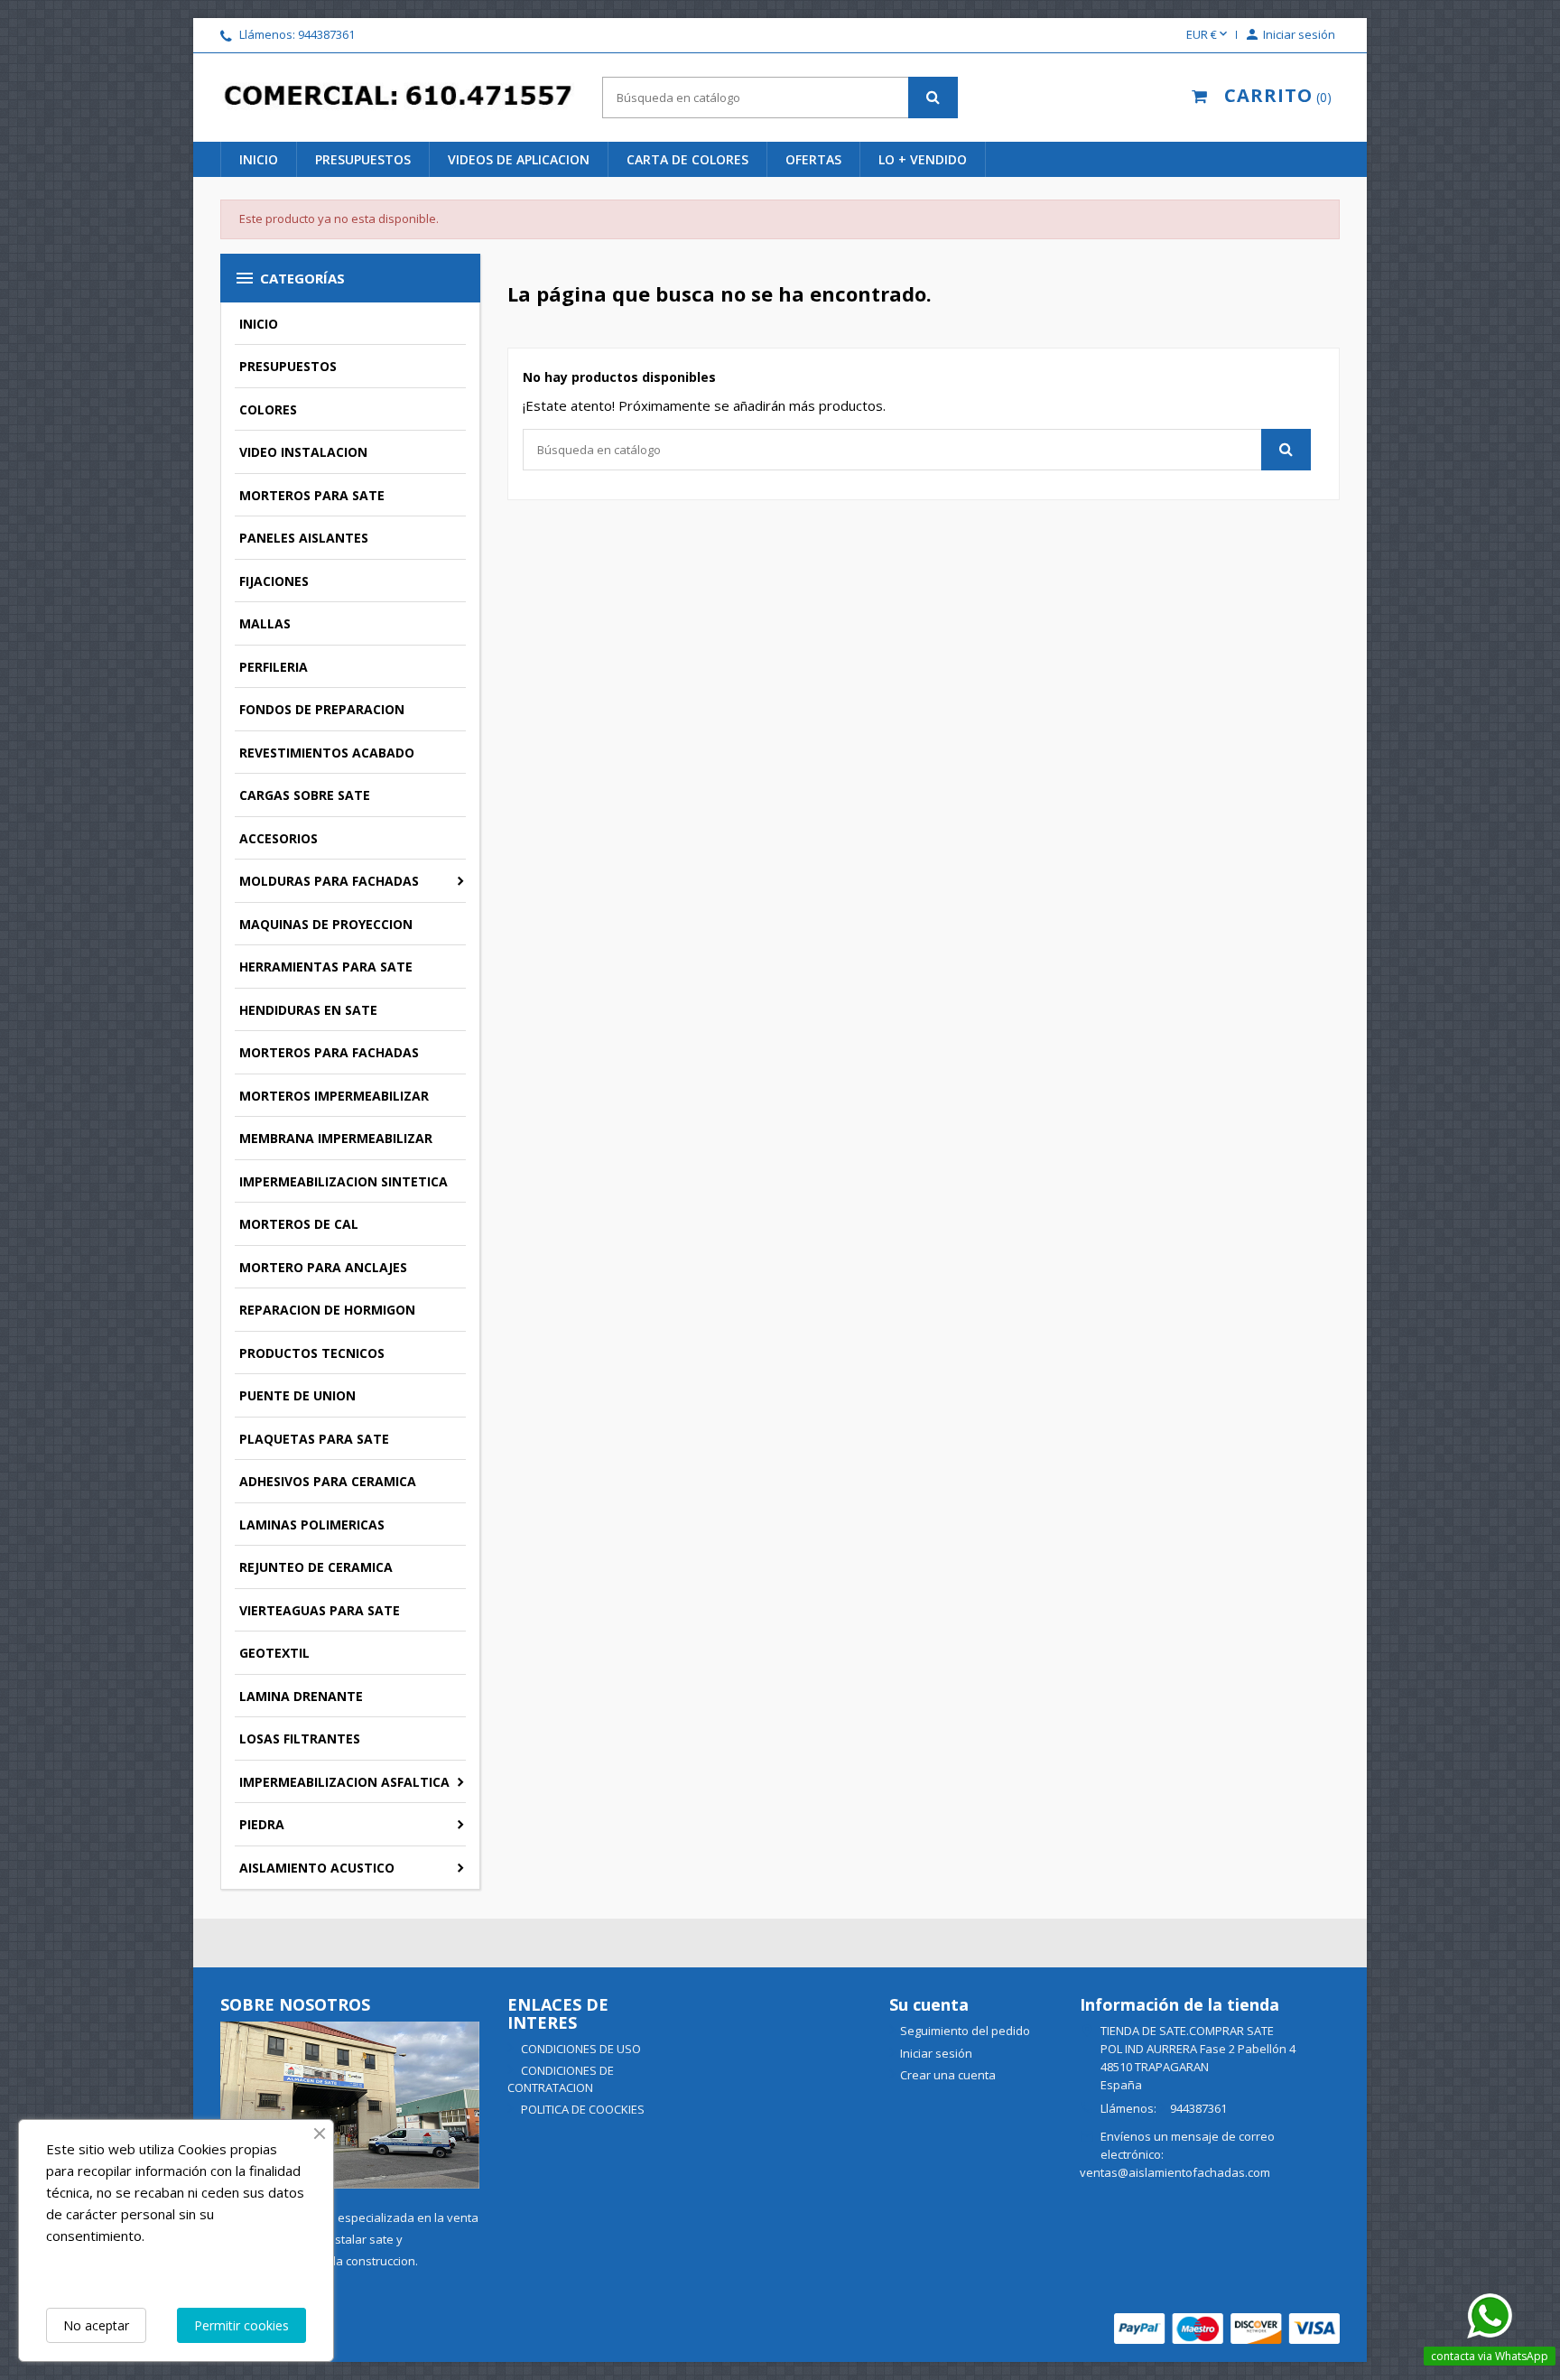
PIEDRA (262, 1824)
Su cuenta (929, 2004)
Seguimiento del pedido (965, 2031)
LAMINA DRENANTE (301, 1696)
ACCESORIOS (279, 838)
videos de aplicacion (519, 159)
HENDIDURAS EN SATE (308, 1010)
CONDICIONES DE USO (580, 2049)
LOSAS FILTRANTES (300, 1739)
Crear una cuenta (948, 2075)
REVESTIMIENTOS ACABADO (327, 753)
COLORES (268, 409)
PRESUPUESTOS (363, 159)
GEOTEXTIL (274, 1653)
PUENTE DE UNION (297, 1395)
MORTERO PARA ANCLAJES (323, 1267)
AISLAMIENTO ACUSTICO (317, 1868)
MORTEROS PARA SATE (312, 495)
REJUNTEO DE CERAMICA (316, 1567)
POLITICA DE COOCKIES (581, 2109)
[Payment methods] (1227, 2326)
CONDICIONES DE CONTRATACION (561, 2079)
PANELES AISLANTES (304, 538)
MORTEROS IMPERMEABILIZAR (334, 1096)
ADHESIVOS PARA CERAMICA (328, 1481)
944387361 (326, 34)
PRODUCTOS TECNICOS (312, 1353)
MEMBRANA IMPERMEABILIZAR (336, 1138)
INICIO (259, 159)
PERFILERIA (274, 667)
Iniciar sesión (936, 2053)
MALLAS (265, 623)
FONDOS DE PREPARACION (322, 709)
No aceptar (96, 2325)
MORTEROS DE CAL (299, 1224)
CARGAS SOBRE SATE (305, 795)
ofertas (813, 159)
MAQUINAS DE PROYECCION (326, 924)
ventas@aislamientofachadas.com (1175, 2172)
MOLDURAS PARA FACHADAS (329, 881)
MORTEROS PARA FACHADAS (329, 1052)
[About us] (350, 2103)
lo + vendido (923, 159)
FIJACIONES (274, 581)
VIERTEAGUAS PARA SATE (320, 1610)
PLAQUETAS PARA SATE (314, 1439)
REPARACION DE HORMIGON (327, 1310)
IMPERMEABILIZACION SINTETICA (344, 1181)
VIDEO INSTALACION (303, 452)
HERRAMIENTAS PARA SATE (326, 967)
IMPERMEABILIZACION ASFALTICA (344, 1782)
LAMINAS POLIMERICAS (312, 1525)
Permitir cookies (241, 2325)
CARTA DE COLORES (687, 159)
